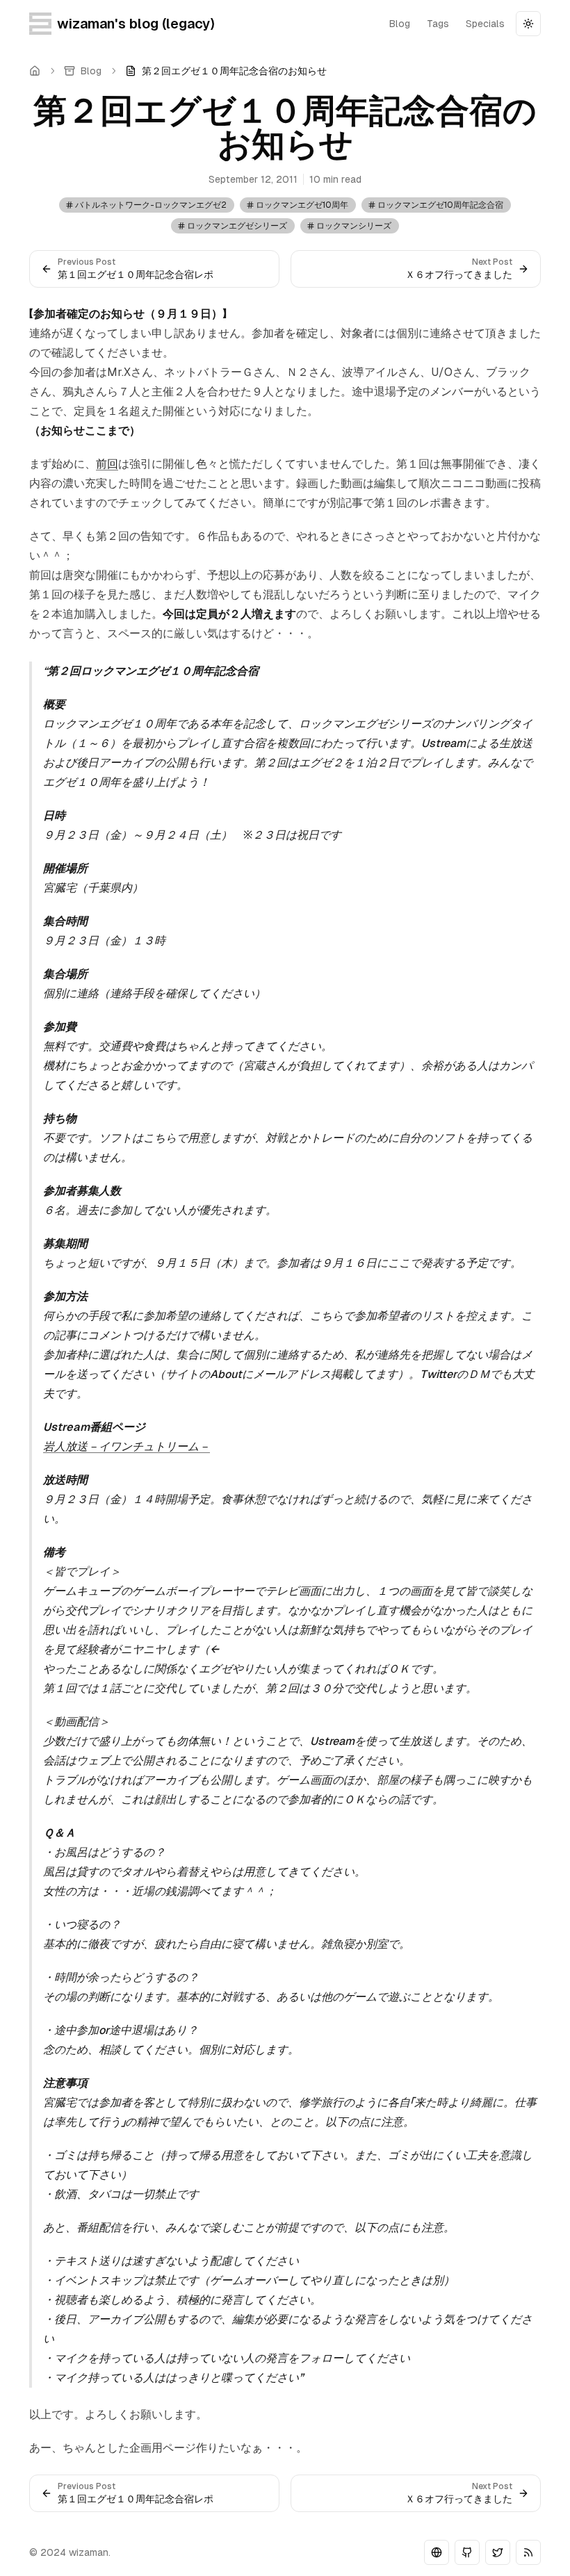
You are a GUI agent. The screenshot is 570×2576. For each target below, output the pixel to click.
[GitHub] (467, 2552)
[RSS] (528, 2552)
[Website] (437, 2552)
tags (438, 24)
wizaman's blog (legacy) (136, 24)
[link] (226, 71)
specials (485, 24)
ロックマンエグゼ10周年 (302, 205)
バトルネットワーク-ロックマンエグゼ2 (151, 205)
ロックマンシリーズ (354, 226)
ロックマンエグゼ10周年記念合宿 (440, 205)
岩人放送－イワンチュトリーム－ (127, 1446)
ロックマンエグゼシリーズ (237, 226)
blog (400, 24)
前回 (107, 464)
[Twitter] (498, 2552)
